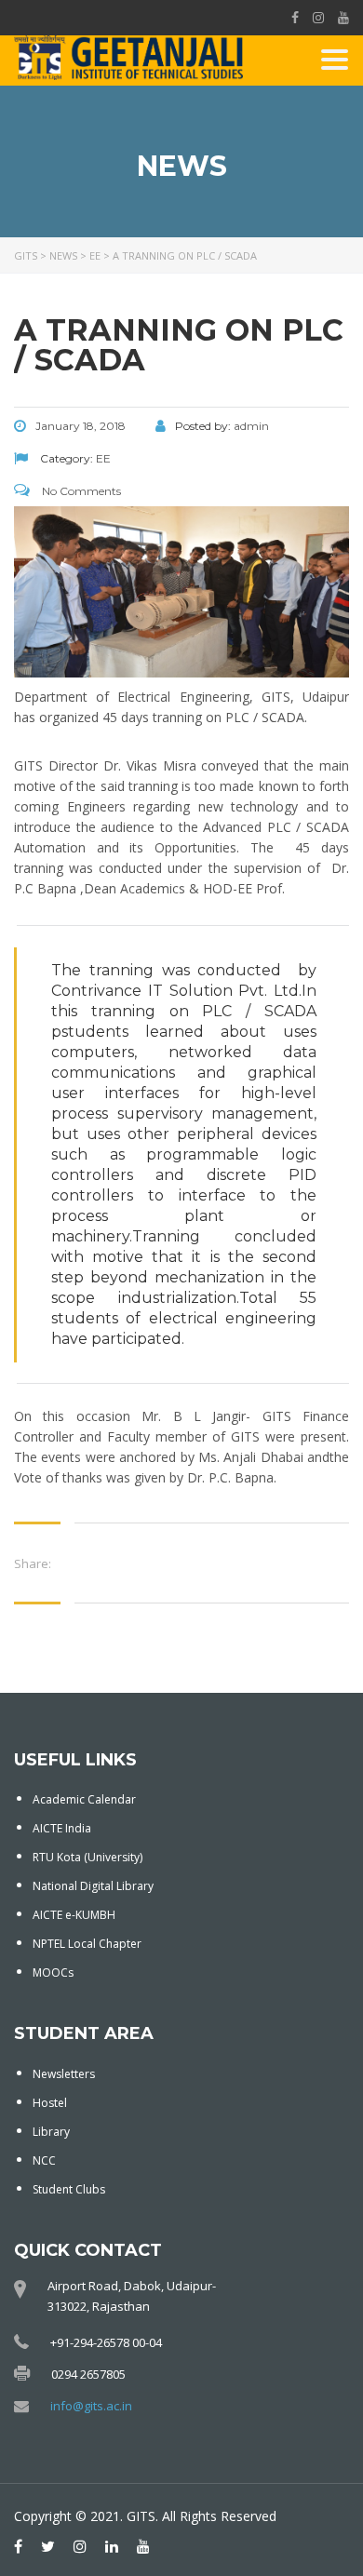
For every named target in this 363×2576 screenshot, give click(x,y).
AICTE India (62, 1828)
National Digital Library (93, 1886)
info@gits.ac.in (91, 2406)
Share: (33, 1563)
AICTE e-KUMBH (74, 1915)
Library (51, 2132)
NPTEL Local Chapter (87, 1944)
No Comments (80, 491)
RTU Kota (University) (87, 1857)
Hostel (50, 2103)
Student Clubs (69, 2189)
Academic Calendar (84, 1799)
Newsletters (64, 2074)
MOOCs (53, 1972)
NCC (44, 2160)
